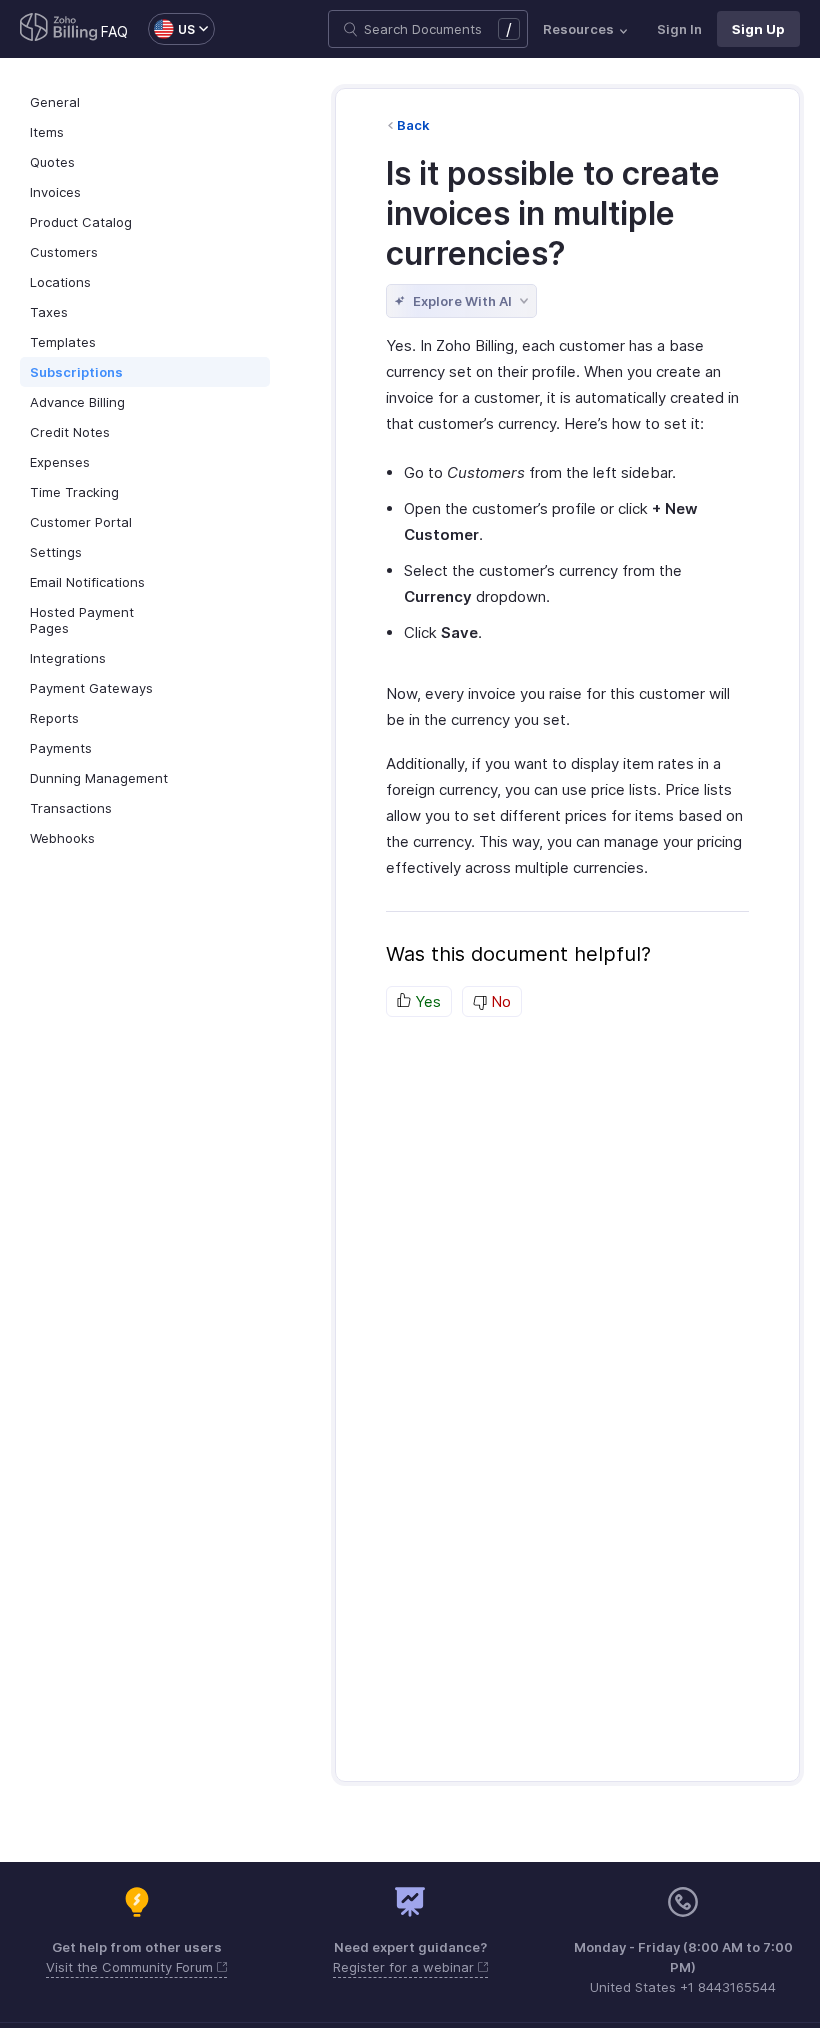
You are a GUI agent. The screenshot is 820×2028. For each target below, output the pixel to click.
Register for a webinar (405, 1967)
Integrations (68, 658)
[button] (171, 29)
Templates (63, 342)
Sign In (679, 29)
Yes (426, 1001)
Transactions (71, 808)
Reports (54, 718)
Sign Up (758, 29)
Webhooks (62, 838)
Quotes (52, 162)
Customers (64, 252)
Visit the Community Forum (131, 1967)
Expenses (60, 462)
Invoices (55, 192)
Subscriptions (76, 372)
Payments (61, 748)
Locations (60, 282)
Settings (56, 552)
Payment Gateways (91, 688)
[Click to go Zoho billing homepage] (59, 29)
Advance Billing (77, 402)
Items (47, 132)
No (499, 1001)
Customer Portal (81, 522)
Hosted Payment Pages (82, 620)
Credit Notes (70, 432)
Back (413, 125)
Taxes (49, 312)
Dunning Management (99, 778)
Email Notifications (87, 582)
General (55, 102)
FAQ (114, 31)
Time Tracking (74, 492)
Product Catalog (81, 222)
